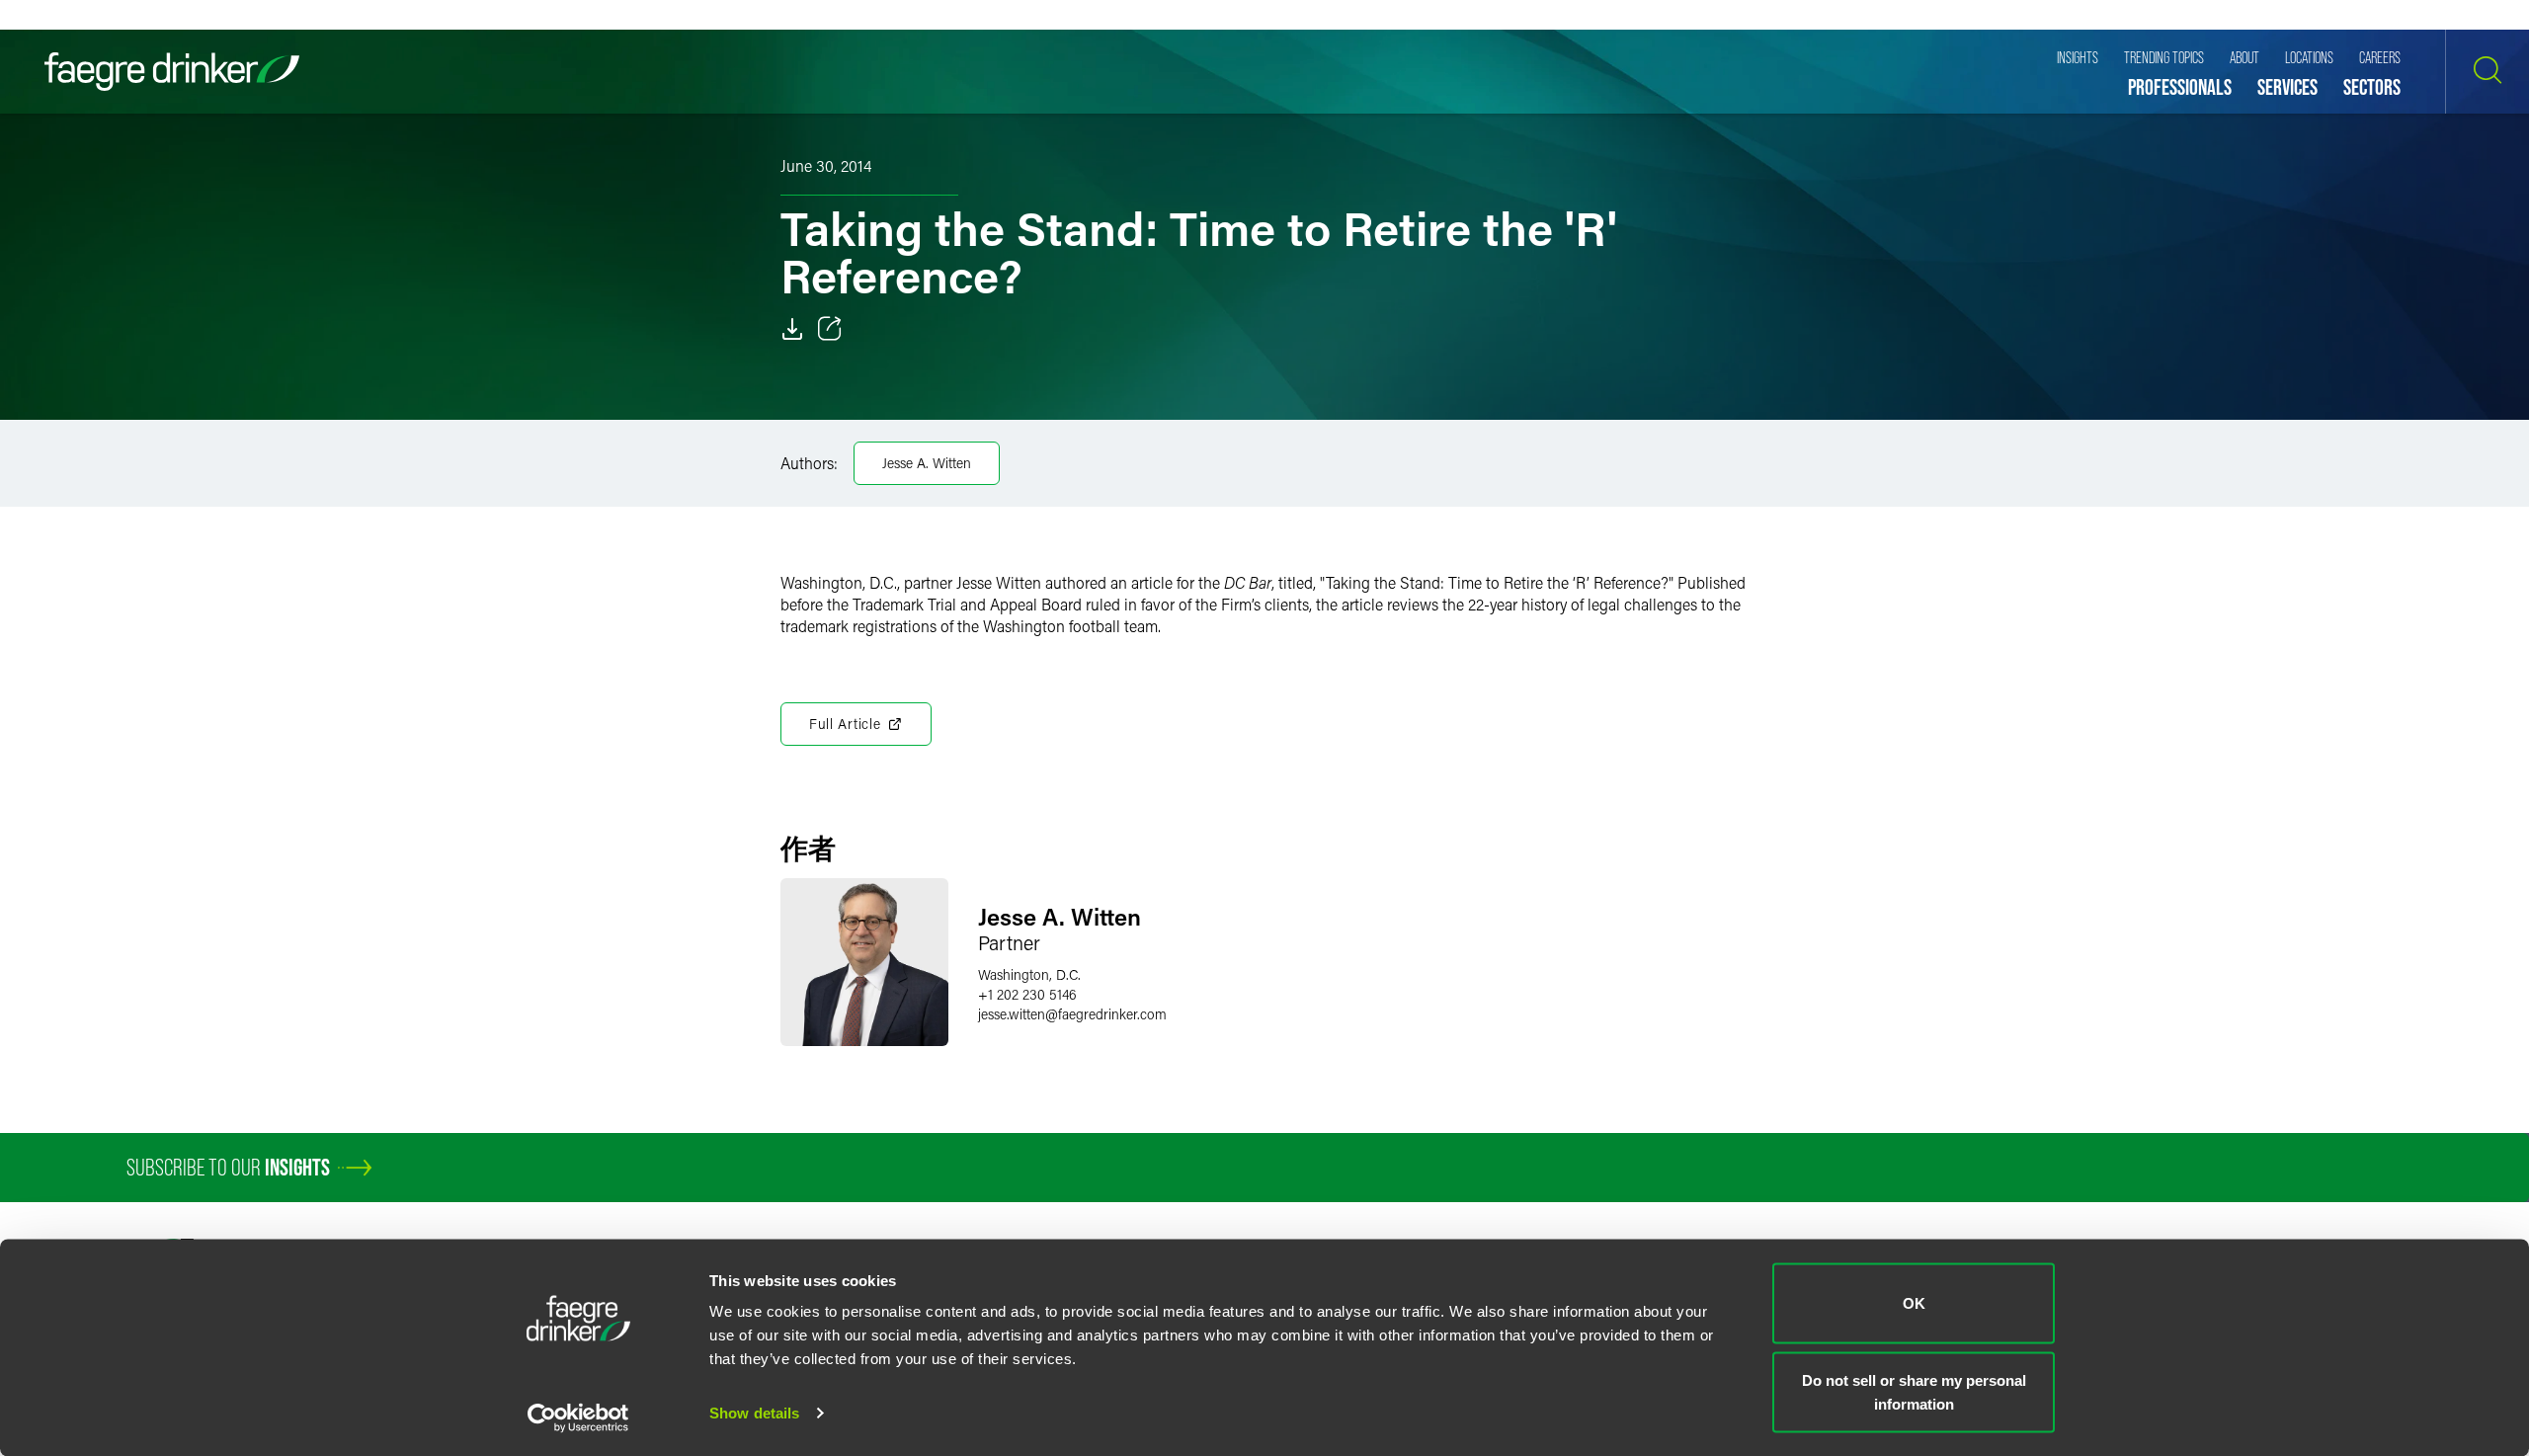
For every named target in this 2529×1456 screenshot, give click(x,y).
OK (1914, 1303)
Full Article (845, 724)
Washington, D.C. (1029, 974)
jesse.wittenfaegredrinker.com (1072, 1014)
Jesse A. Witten (927, 463)
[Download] (792, 329)
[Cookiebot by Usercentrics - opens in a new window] (578, 1417)
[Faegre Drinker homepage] (172, 72)
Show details (754, 1413)
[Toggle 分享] (830, 329)
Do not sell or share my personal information (1914, 1391)
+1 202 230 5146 (1027, 994)
